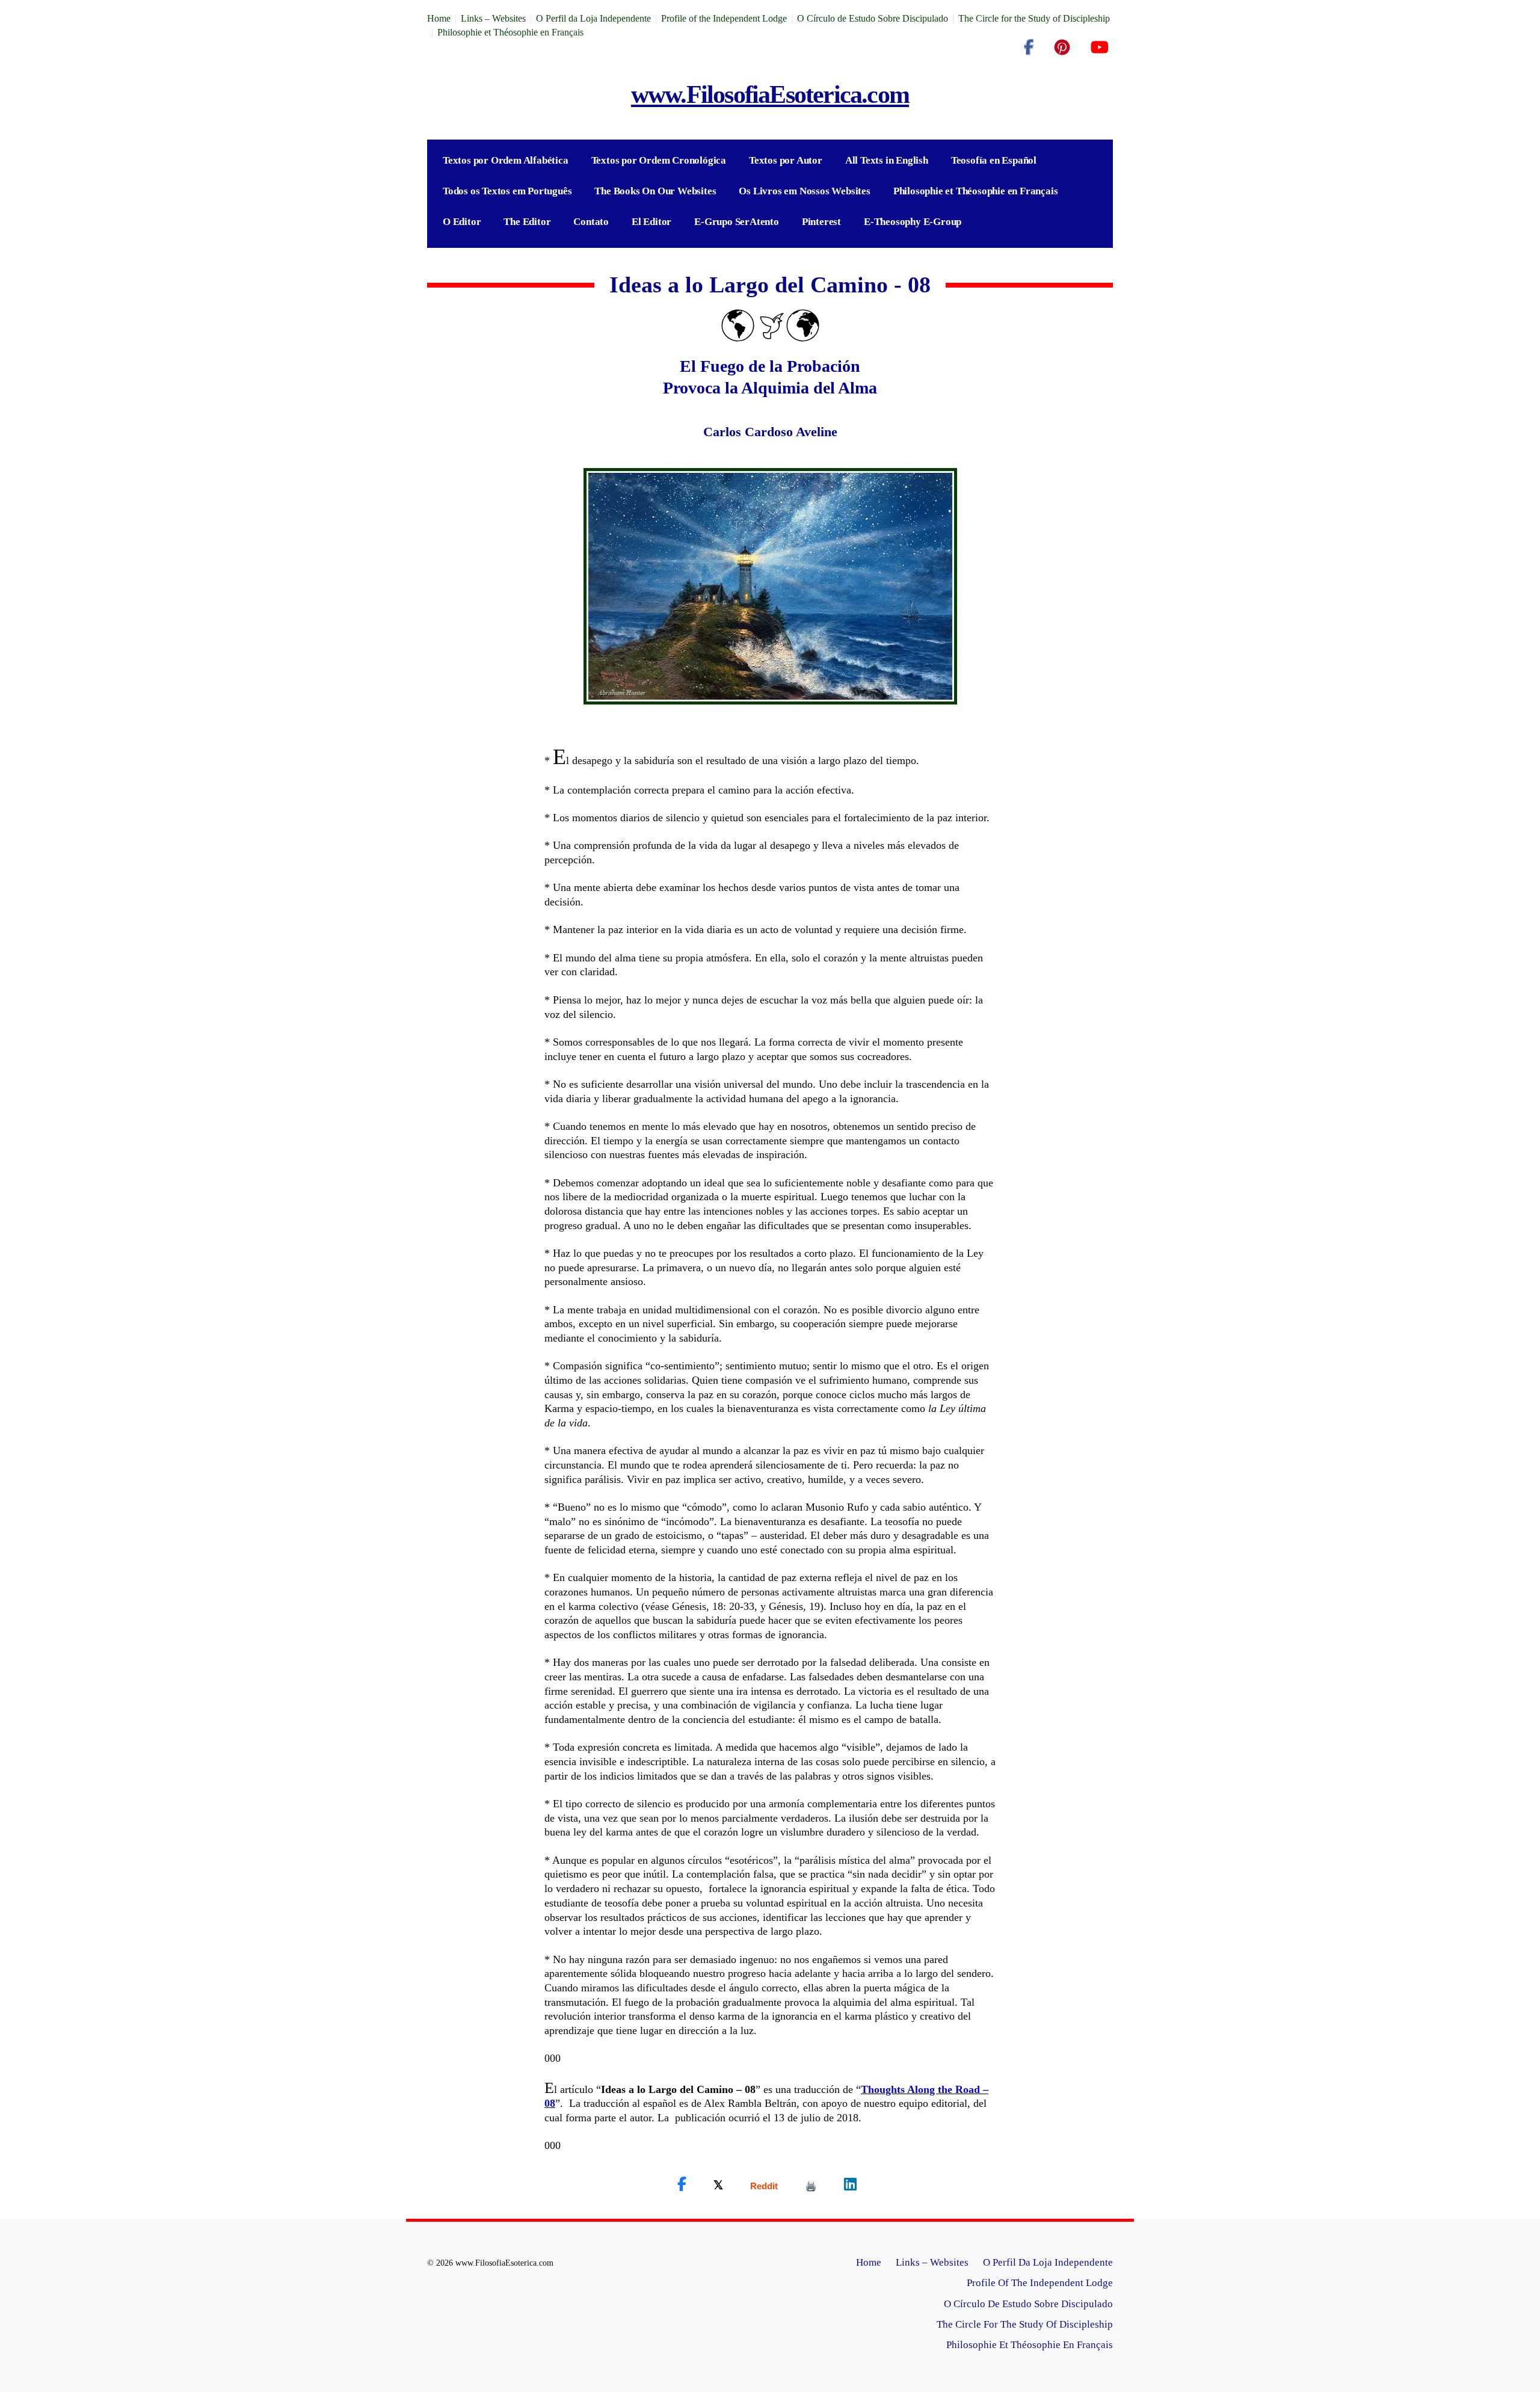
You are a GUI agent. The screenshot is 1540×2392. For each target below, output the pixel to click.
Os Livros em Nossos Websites (804, 191)
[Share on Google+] (764, 2186)
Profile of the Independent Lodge (724, 18)
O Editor (462, 222)
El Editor (651, 222)
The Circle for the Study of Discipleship (1034, 18)
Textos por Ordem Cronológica (659, 160)
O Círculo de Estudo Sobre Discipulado (873, 18)
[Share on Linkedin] (850, 2184)
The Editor (527, 222)
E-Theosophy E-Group (913, 222)
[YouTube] (1099, 48)
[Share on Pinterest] (811, 2186)
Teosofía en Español (994, 160)
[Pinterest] (1062, 48)
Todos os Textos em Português (507, 191)
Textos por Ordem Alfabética (506, 160)
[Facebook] (1029, 48)
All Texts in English (887, 160)
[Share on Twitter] (718, 2184)
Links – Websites (493, 18)
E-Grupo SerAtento (737, 222)
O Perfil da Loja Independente (593, 18)
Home (439, 18)
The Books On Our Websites (655, 191)
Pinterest (821, 222)
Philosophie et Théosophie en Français (510, 32)
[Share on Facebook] (682, 2184)
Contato (591, 222)
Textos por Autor (786, 160)
